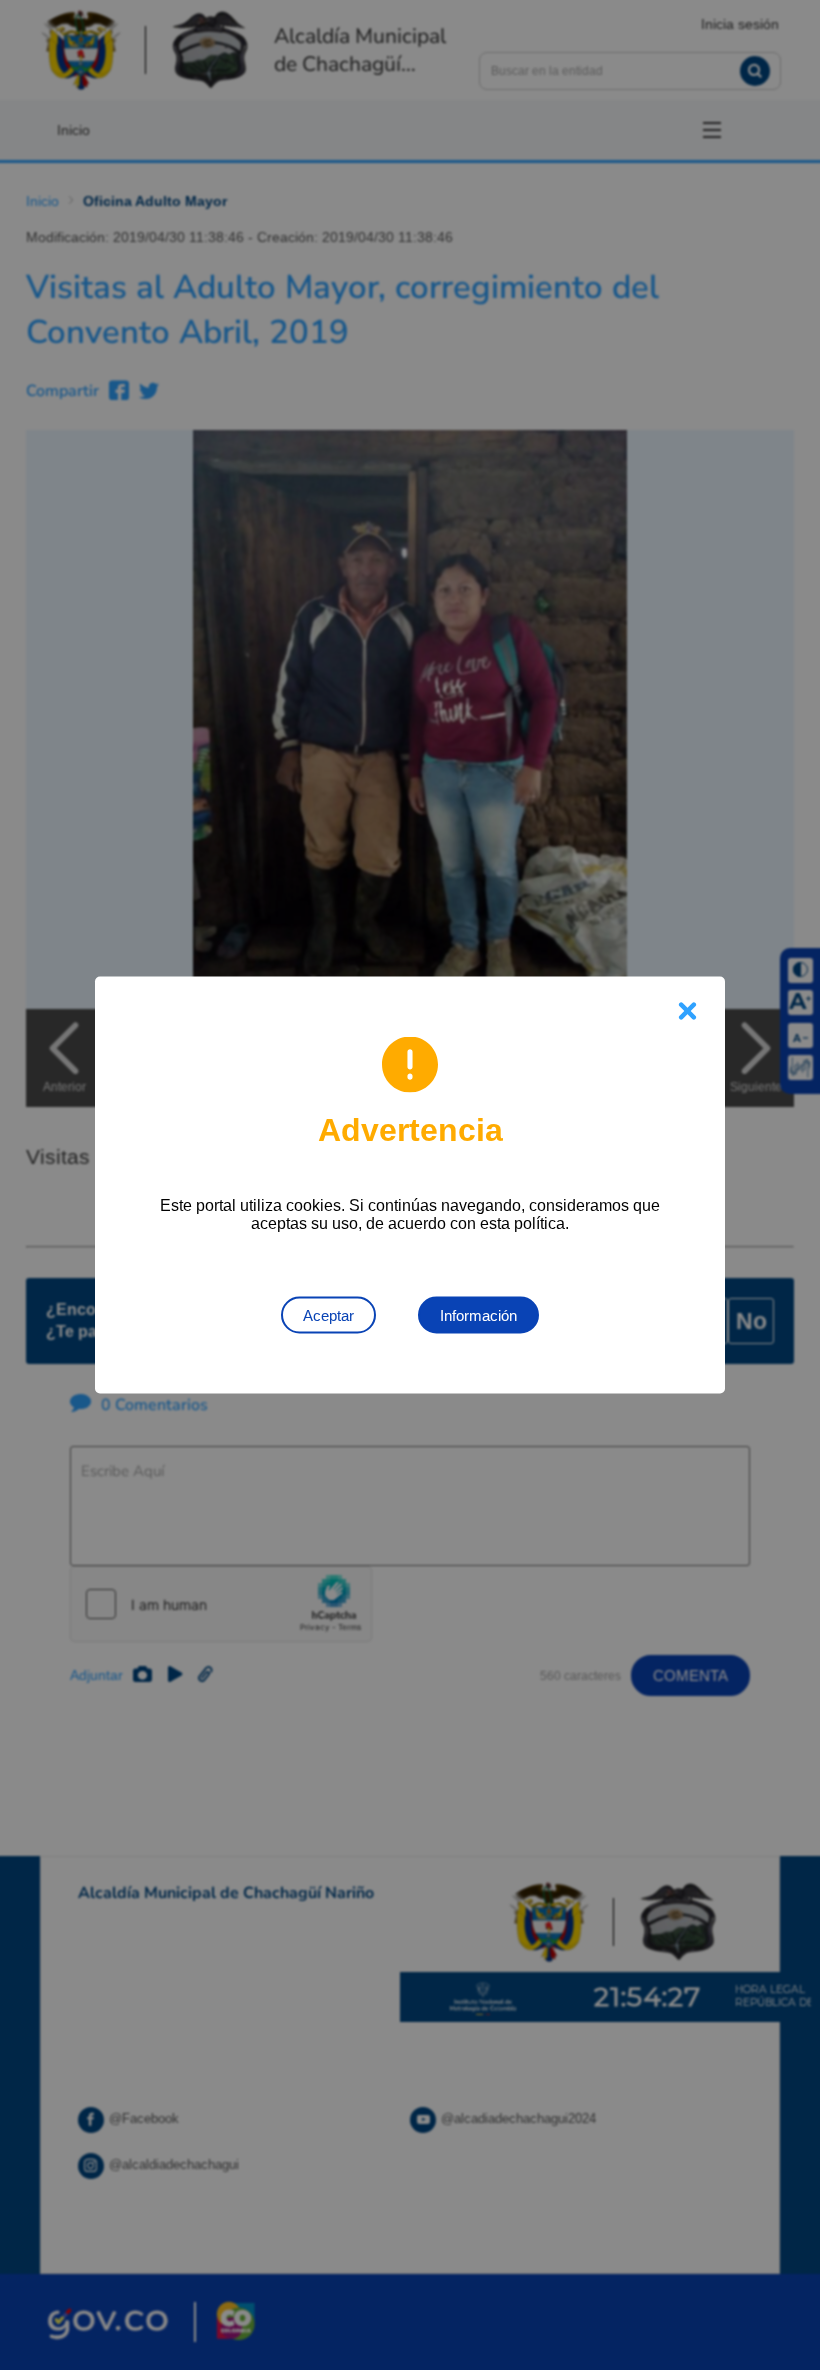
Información (478, 1315)
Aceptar (328, 1315)
